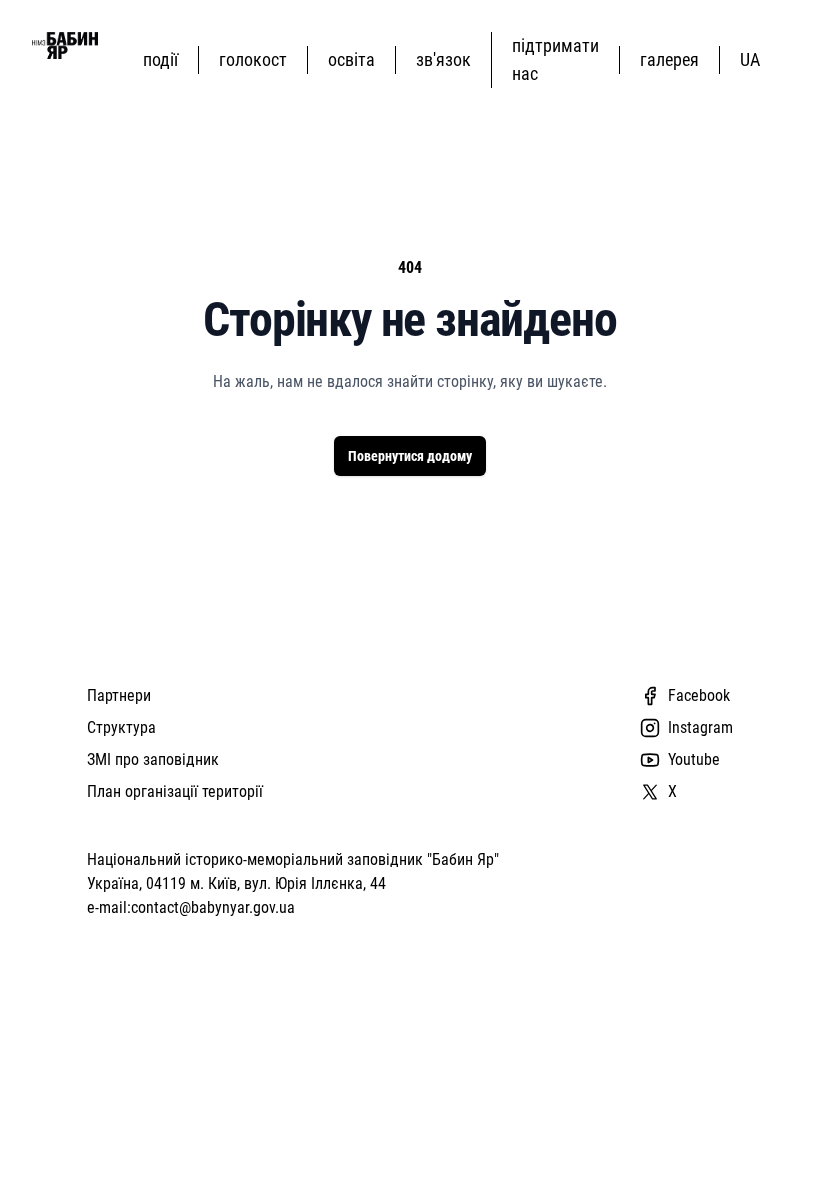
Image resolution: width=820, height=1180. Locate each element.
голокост (253, 59)
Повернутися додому (410, 456)
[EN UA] (754, 59)
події (160, 59)
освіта (351, 59)
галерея (669, 59)
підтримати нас (555, 59)
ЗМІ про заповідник (153, 759)
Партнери (119, 695)
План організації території (175, 791)
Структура (121, 727)
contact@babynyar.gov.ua (213, 907)
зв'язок (443, 59)
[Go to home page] (65, 45)
